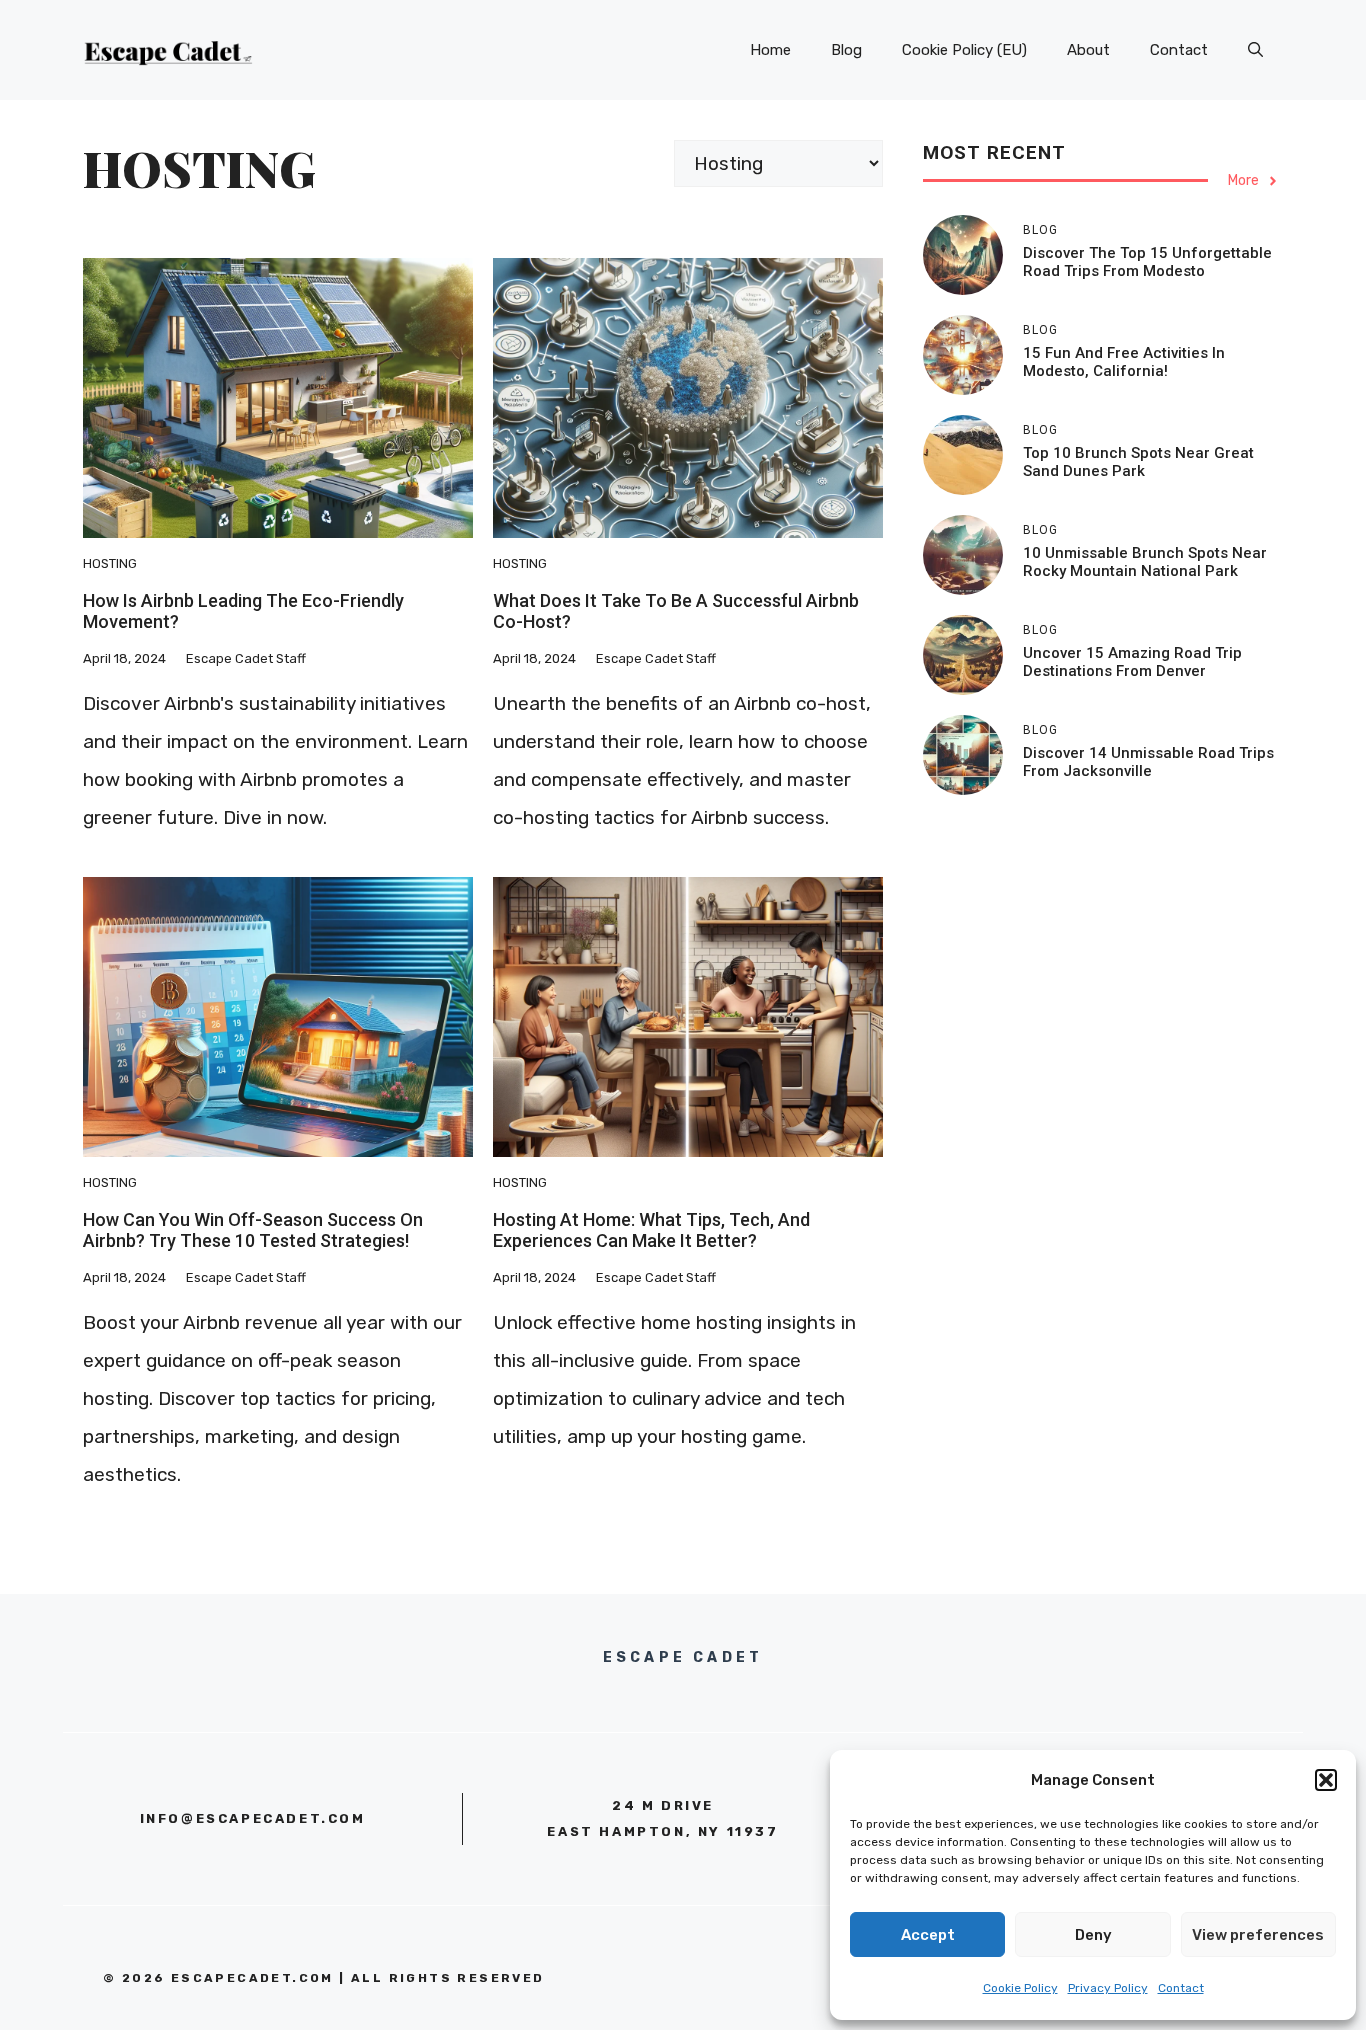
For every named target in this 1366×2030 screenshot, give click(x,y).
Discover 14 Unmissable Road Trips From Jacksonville (1148, 762)
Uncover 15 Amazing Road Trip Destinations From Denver (1132, 662)
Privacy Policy (1108, 1988)
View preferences (1258, 1935)
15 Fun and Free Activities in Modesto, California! (1124, 362)
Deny (1093, 1935)
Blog (846, 50)
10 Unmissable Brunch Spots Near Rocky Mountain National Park (1145, 562)
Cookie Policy (1020, 1988)
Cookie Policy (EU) (964, 50)
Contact (1181, 1988)
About (1088, 50)
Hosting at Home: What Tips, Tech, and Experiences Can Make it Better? (651, 1230)
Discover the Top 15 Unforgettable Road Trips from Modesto (1147, 262)
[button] (1326, 1780)
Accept (928, 1935)
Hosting (110, 563)
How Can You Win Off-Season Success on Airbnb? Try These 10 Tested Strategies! (253, 1230)
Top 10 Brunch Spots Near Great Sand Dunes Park (1138, 462)
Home (770, 50)
